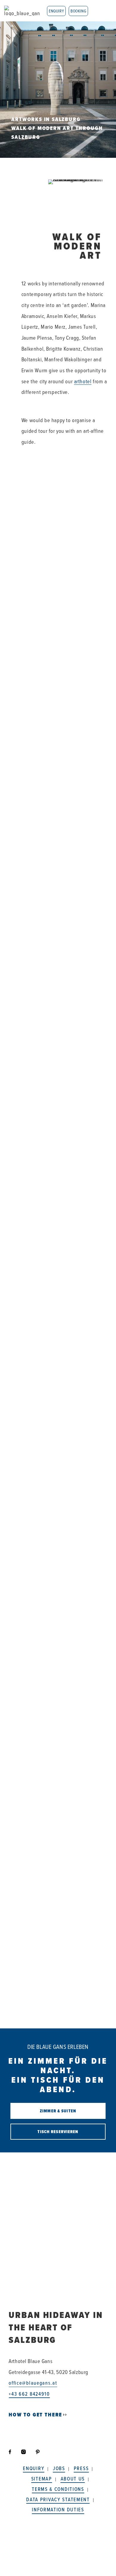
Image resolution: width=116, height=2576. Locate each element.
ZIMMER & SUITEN (58, 2111)
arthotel (83, 381)
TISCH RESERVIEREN (58, 2132)
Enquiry (56, 11)
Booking (78, 11)
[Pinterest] (38, 2452)
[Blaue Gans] (22, 11)
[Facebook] (13, 2452)
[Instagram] (24, 2452)
